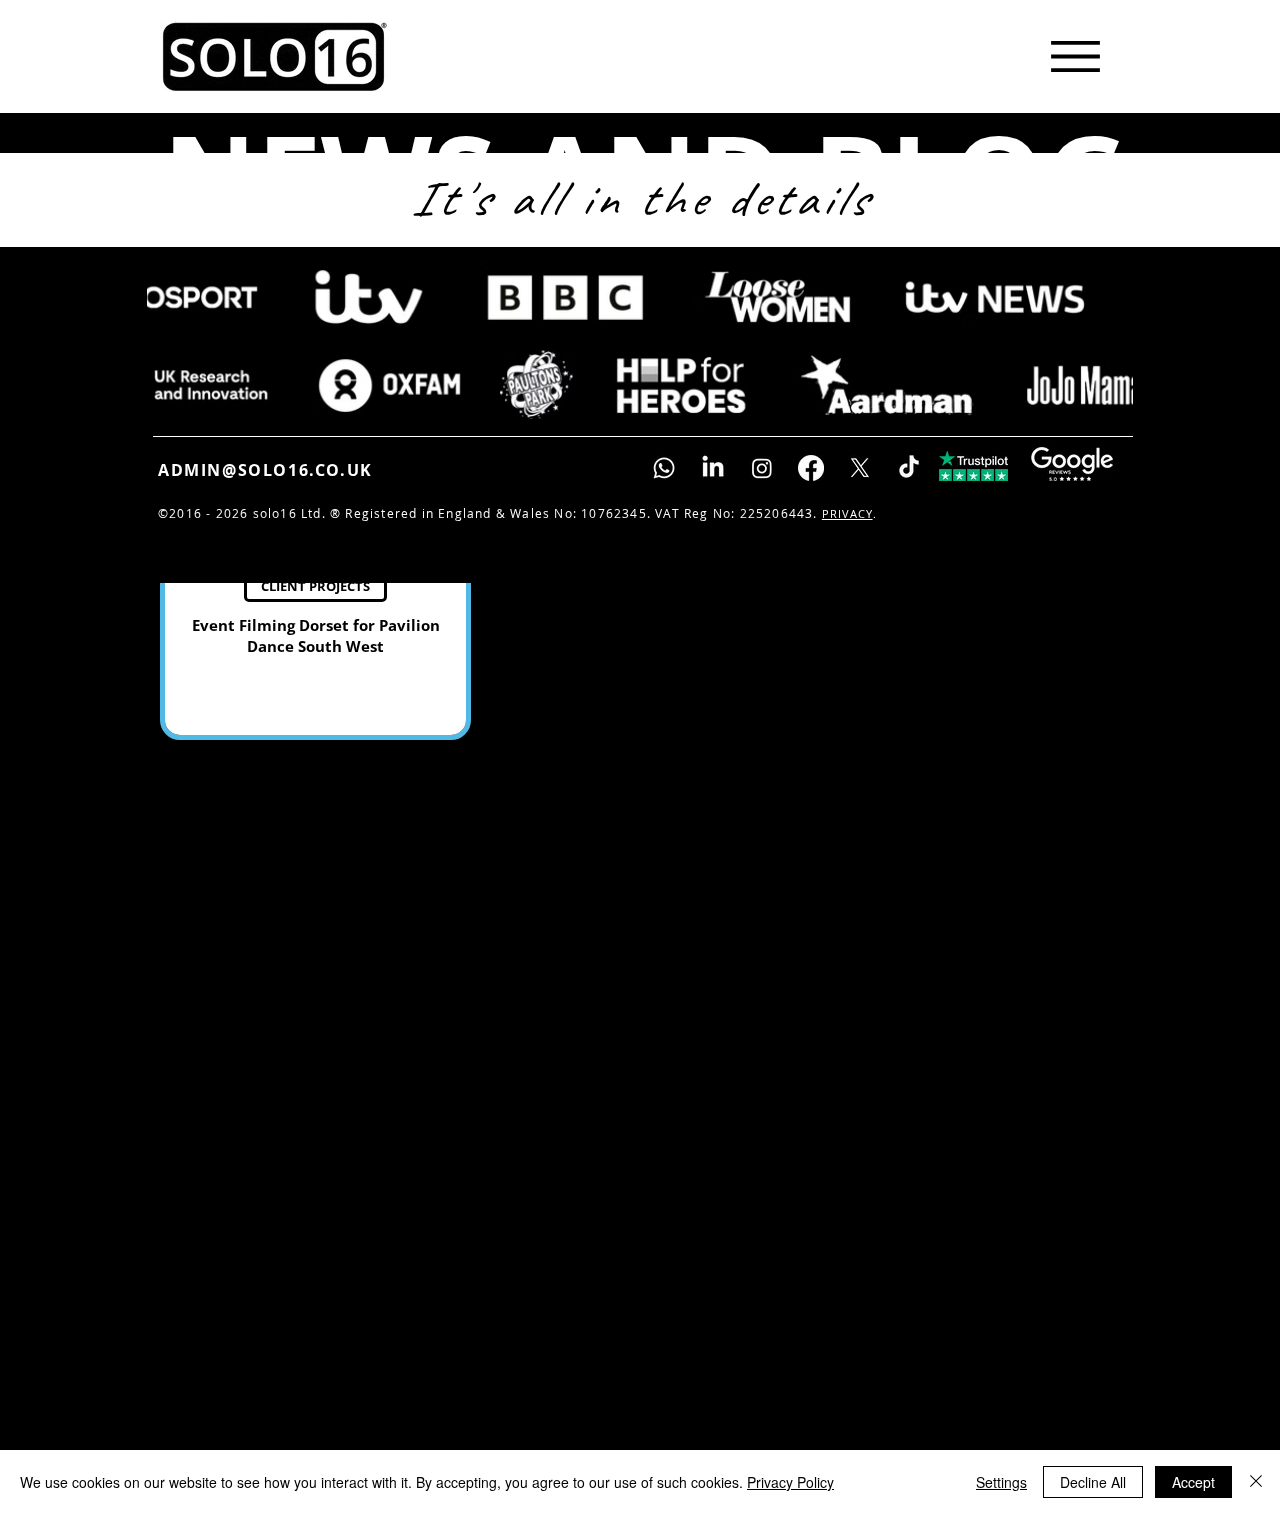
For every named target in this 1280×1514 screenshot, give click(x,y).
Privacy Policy (790, 1482)
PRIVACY (847, 513)
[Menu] (1075, 56)
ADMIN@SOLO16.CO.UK (265, 470)
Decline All (1093, 1482)
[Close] (1256, 1482)
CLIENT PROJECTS (315, 586)
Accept (1193, 1482)
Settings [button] (1001, 1482)
